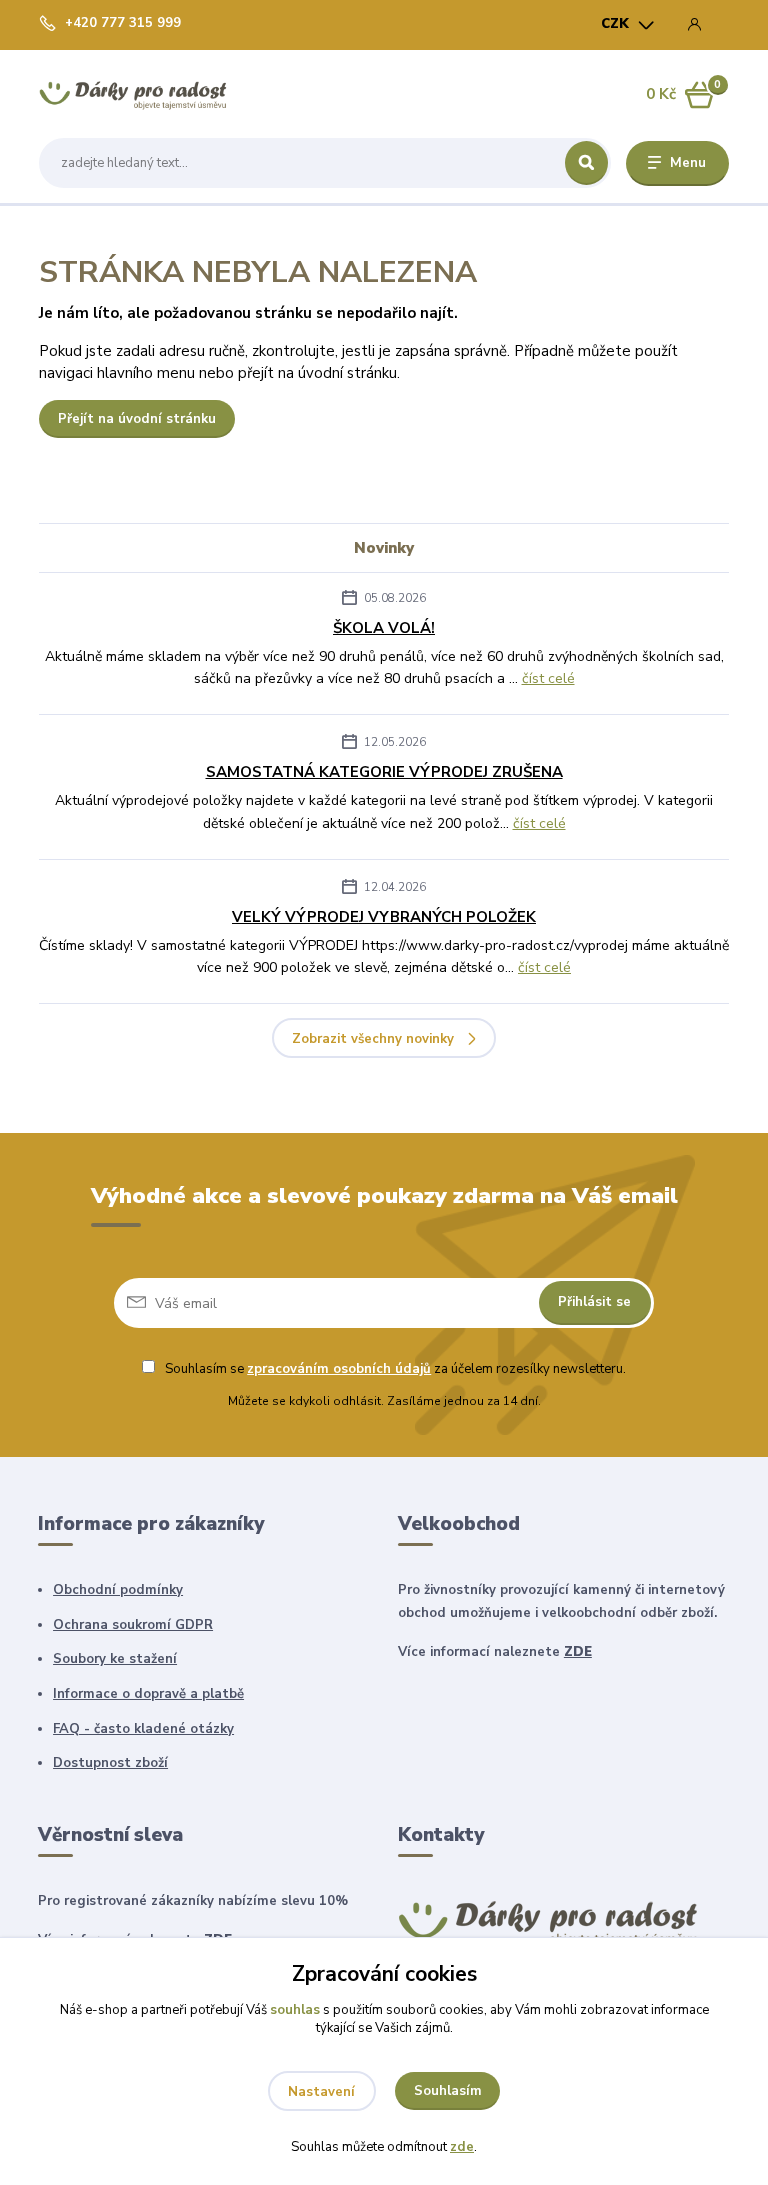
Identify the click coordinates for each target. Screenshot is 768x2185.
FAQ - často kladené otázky (143, 1729)
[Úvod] (133, 94)
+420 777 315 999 (123, 23)
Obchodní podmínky (118, 1590)
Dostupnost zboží (110, 1763)
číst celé (548, 678)
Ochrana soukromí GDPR (133, 1625)
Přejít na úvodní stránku (137, 419)
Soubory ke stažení (115, 1659)
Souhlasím (448, 2091)
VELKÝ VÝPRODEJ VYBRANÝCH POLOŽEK (384, 917)
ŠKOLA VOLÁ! (384, 628)
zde (462, 2147)
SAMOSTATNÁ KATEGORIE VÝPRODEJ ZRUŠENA (384, 772)
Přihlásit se (594, 1302)
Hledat (586, 163)
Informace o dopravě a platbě (148, 1694)
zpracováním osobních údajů (339, 1369)
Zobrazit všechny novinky (373, 1039)
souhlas (295, 2010)
